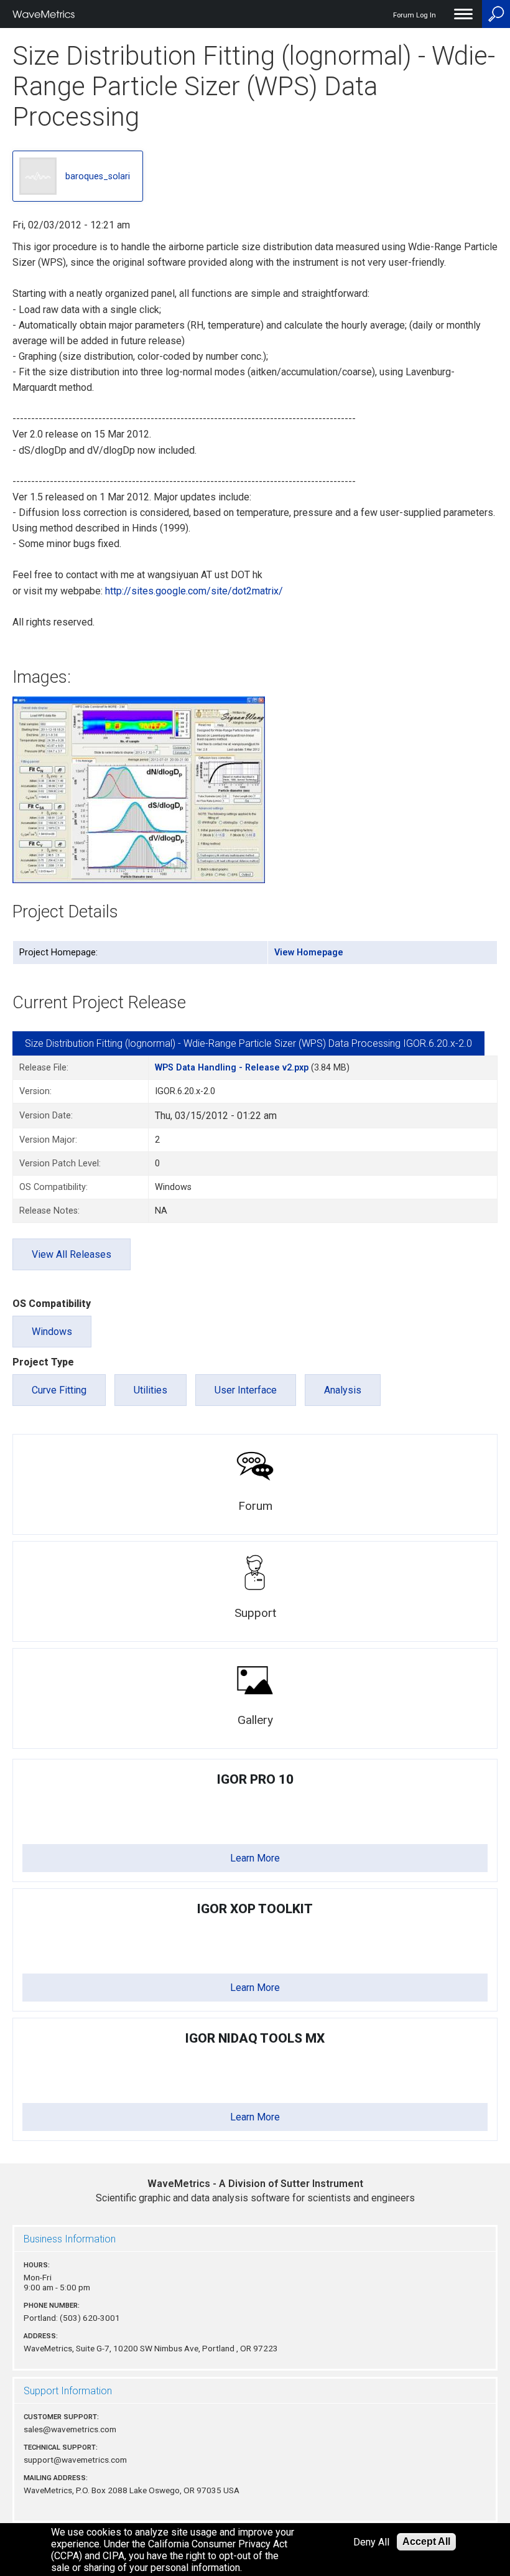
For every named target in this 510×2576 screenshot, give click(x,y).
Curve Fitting (59, 1390)
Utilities (151, 1390)
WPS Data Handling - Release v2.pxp (232, 1068)
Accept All (426, 2541)
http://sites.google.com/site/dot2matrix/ (194, 591)
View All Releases (72, 1254)
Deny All (371, 2542)
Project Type (43, 1362)
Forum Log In (415, 15)
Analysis (343, 1390)
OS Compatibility (52, 1304)
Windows (52, 1332)
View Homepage (309, 953)
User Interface (246, 1390)
